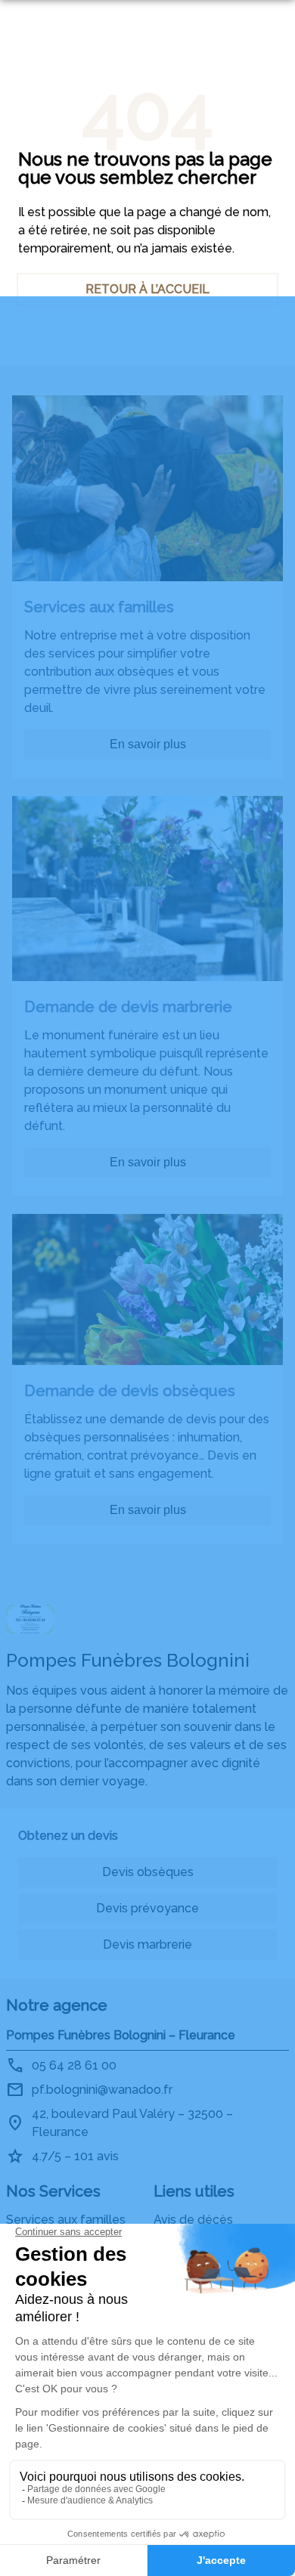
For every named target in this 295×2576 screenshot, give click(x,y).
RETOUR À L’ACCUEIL (147, 289)
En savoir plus (148, 744)
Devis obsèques (148, 1872)
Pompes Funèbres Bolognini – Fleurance (121, 2035)
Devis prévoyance (147, 1908)
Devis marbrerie (147, 1944)
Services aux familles (66, 2220)
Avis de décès (193, 2220)
